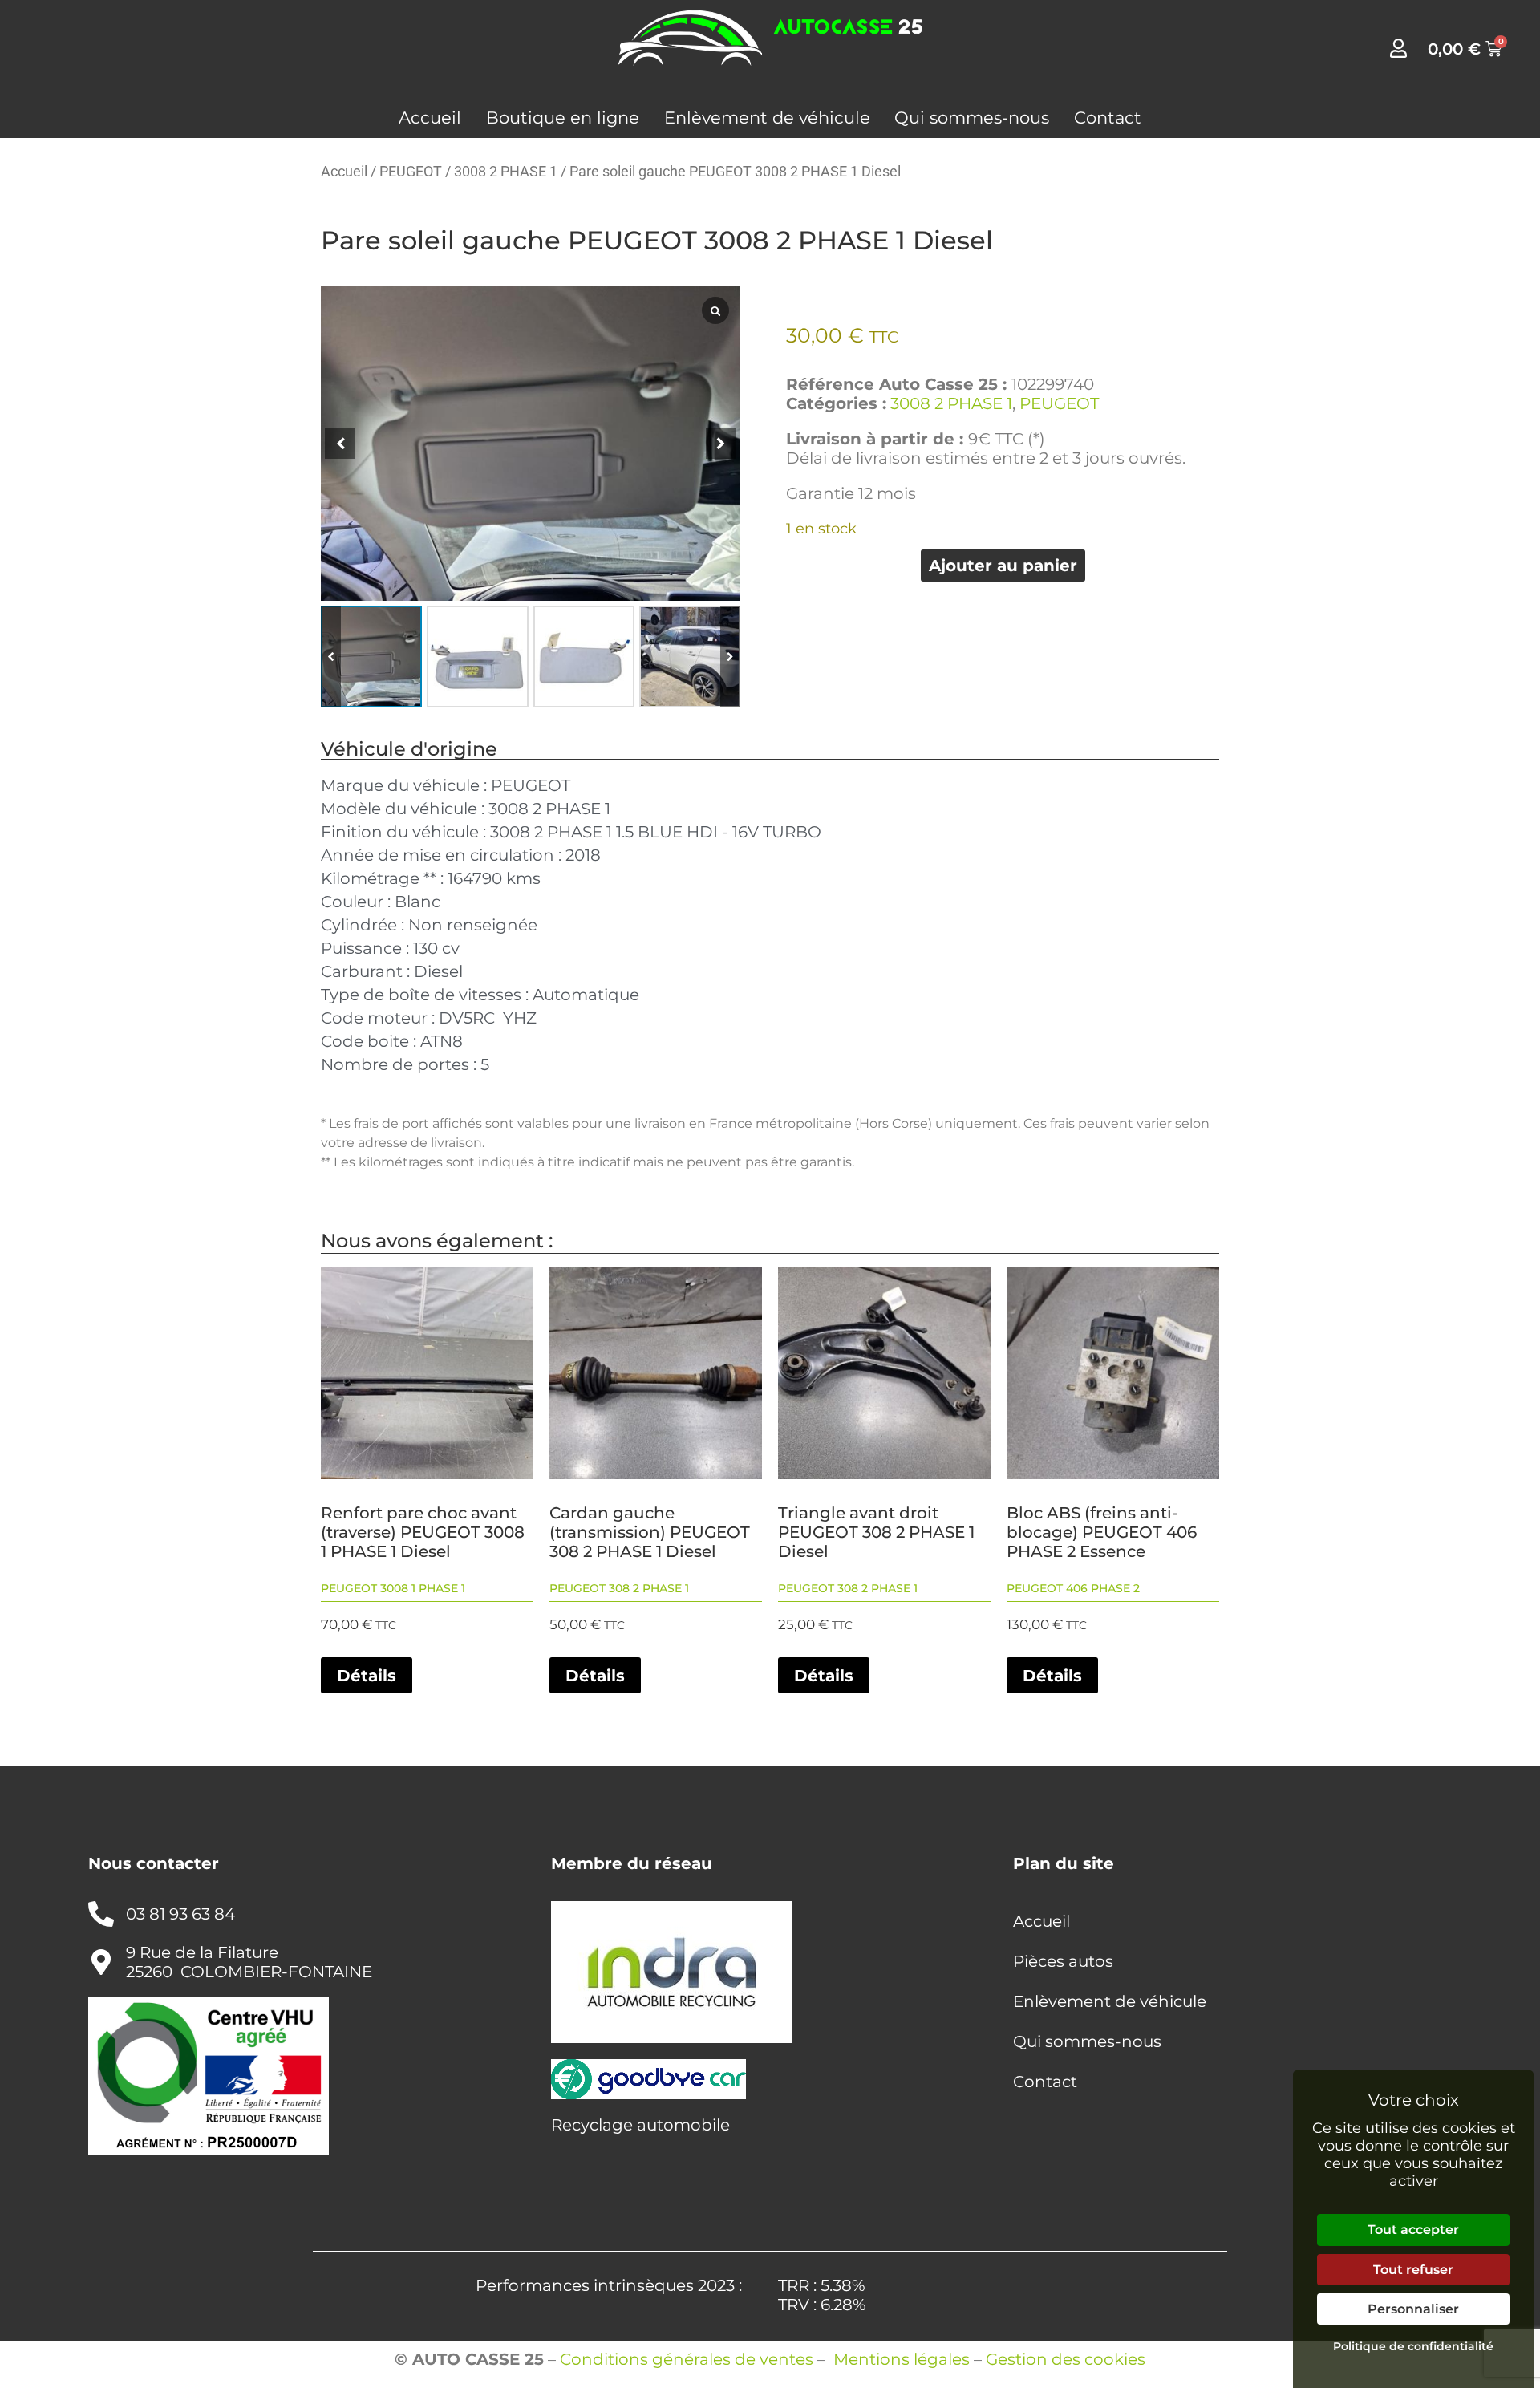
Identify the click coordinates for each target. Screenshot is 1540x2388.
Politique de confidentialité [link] (1413, 2346)
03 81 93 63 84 (180, 1914)
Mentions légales (902, 2359)
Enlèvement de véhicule (767, 118)
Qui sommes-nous (972, 118)
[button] (730, 656)
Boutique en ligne (563, 118)
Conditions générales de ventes (687, 2359)
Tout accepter (1413, 2230)
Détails (367, 1676)
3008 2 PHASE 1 (506, 171)
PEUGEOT (411, 171)
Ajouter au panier (1003, 566)
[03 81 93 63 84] (101, 1914)
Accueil (430, 118)
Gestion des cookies (1066, 2359)
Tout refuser (1413, 2270)
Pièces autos (1063, 1961)
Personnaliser (1413, 2309)
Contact (1108, 118)
